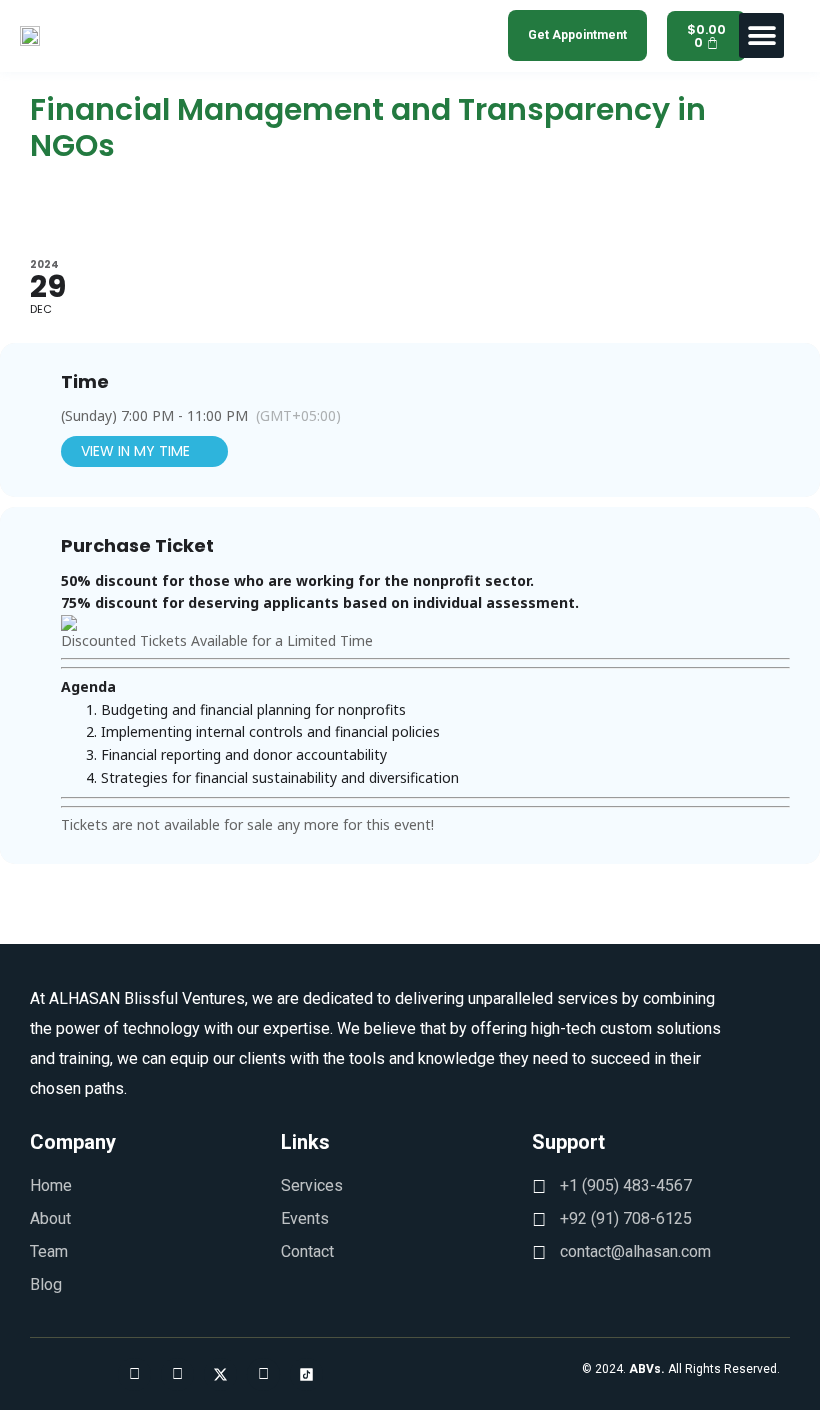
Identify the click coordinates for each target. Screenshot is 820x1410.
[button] (761, 35)
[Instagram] (177, 1374)
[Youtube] (263, 1374)
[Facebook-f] (134, 1374)
